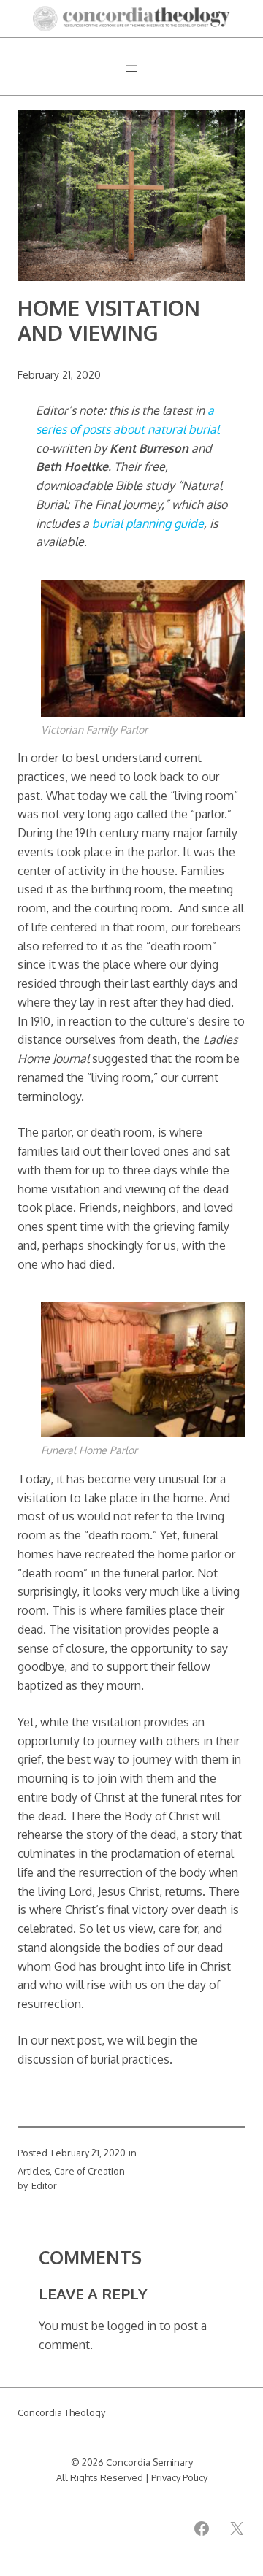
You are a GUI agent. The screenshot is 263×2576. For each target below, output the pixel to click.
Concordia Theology (61, 2412)
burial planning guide (148, 523)
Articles (34, 2171)
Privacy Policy (179, 2477)
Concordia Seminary (149, 2462)
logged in (132, 2325)
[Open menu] (131, 69)
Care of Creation (89, 2171)
